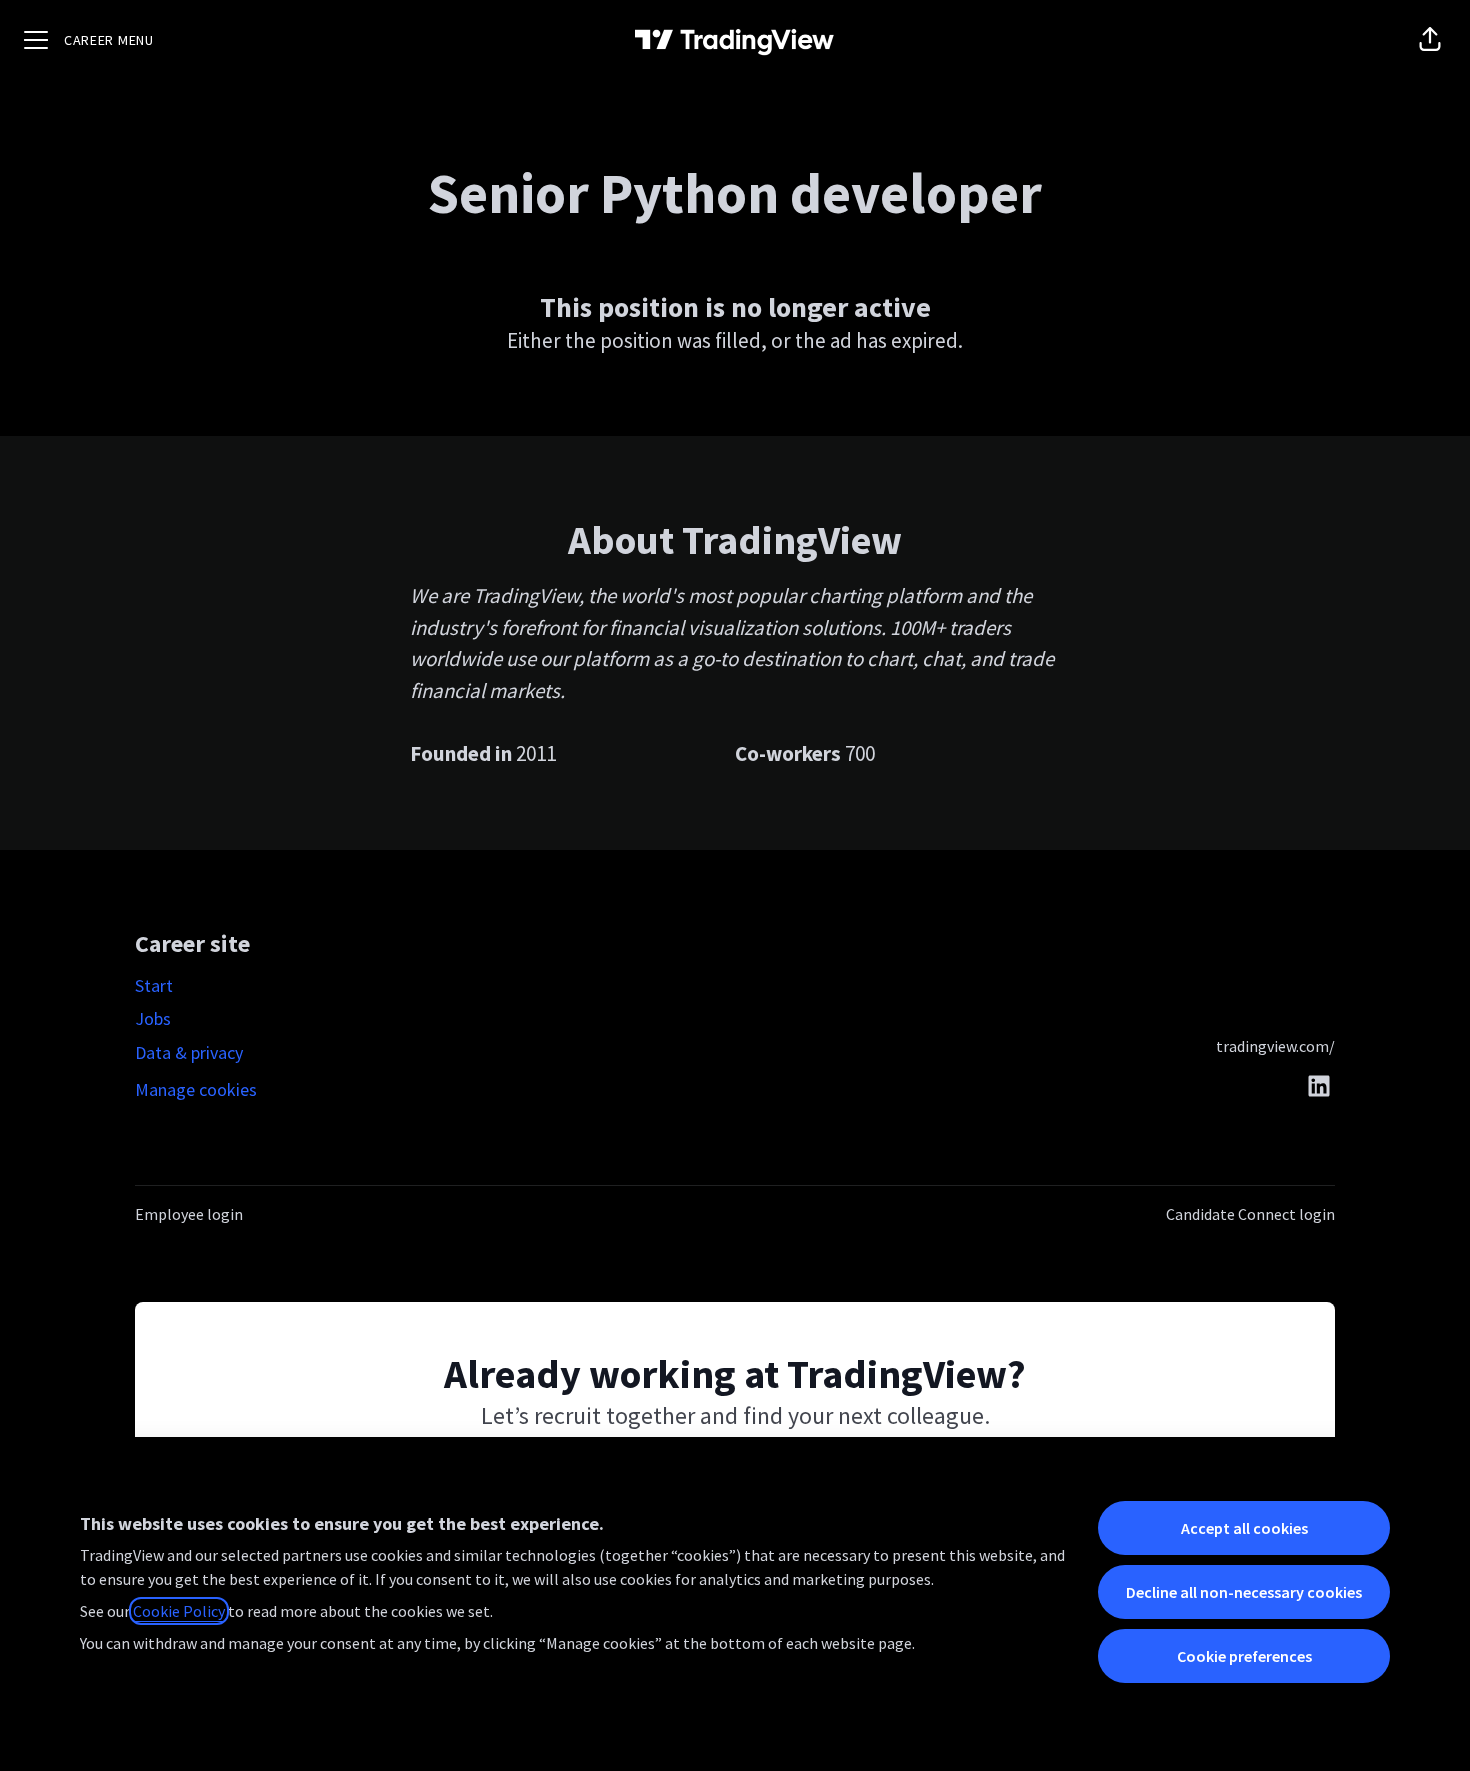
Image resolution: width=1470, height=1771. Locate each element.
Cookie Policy (179, 1611)
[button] (1430, 40)
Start (154, 985)
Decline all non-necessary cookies (1244, 1592)
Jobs (153, 1018)
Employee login (189, 1214)
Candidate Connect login (1250, 1214)
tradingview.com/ (1275, 1046)
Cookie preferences (1244, 1656)
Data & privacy (189, 1052)
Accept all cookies (1244, 1528)
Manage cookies (196, 1089)
